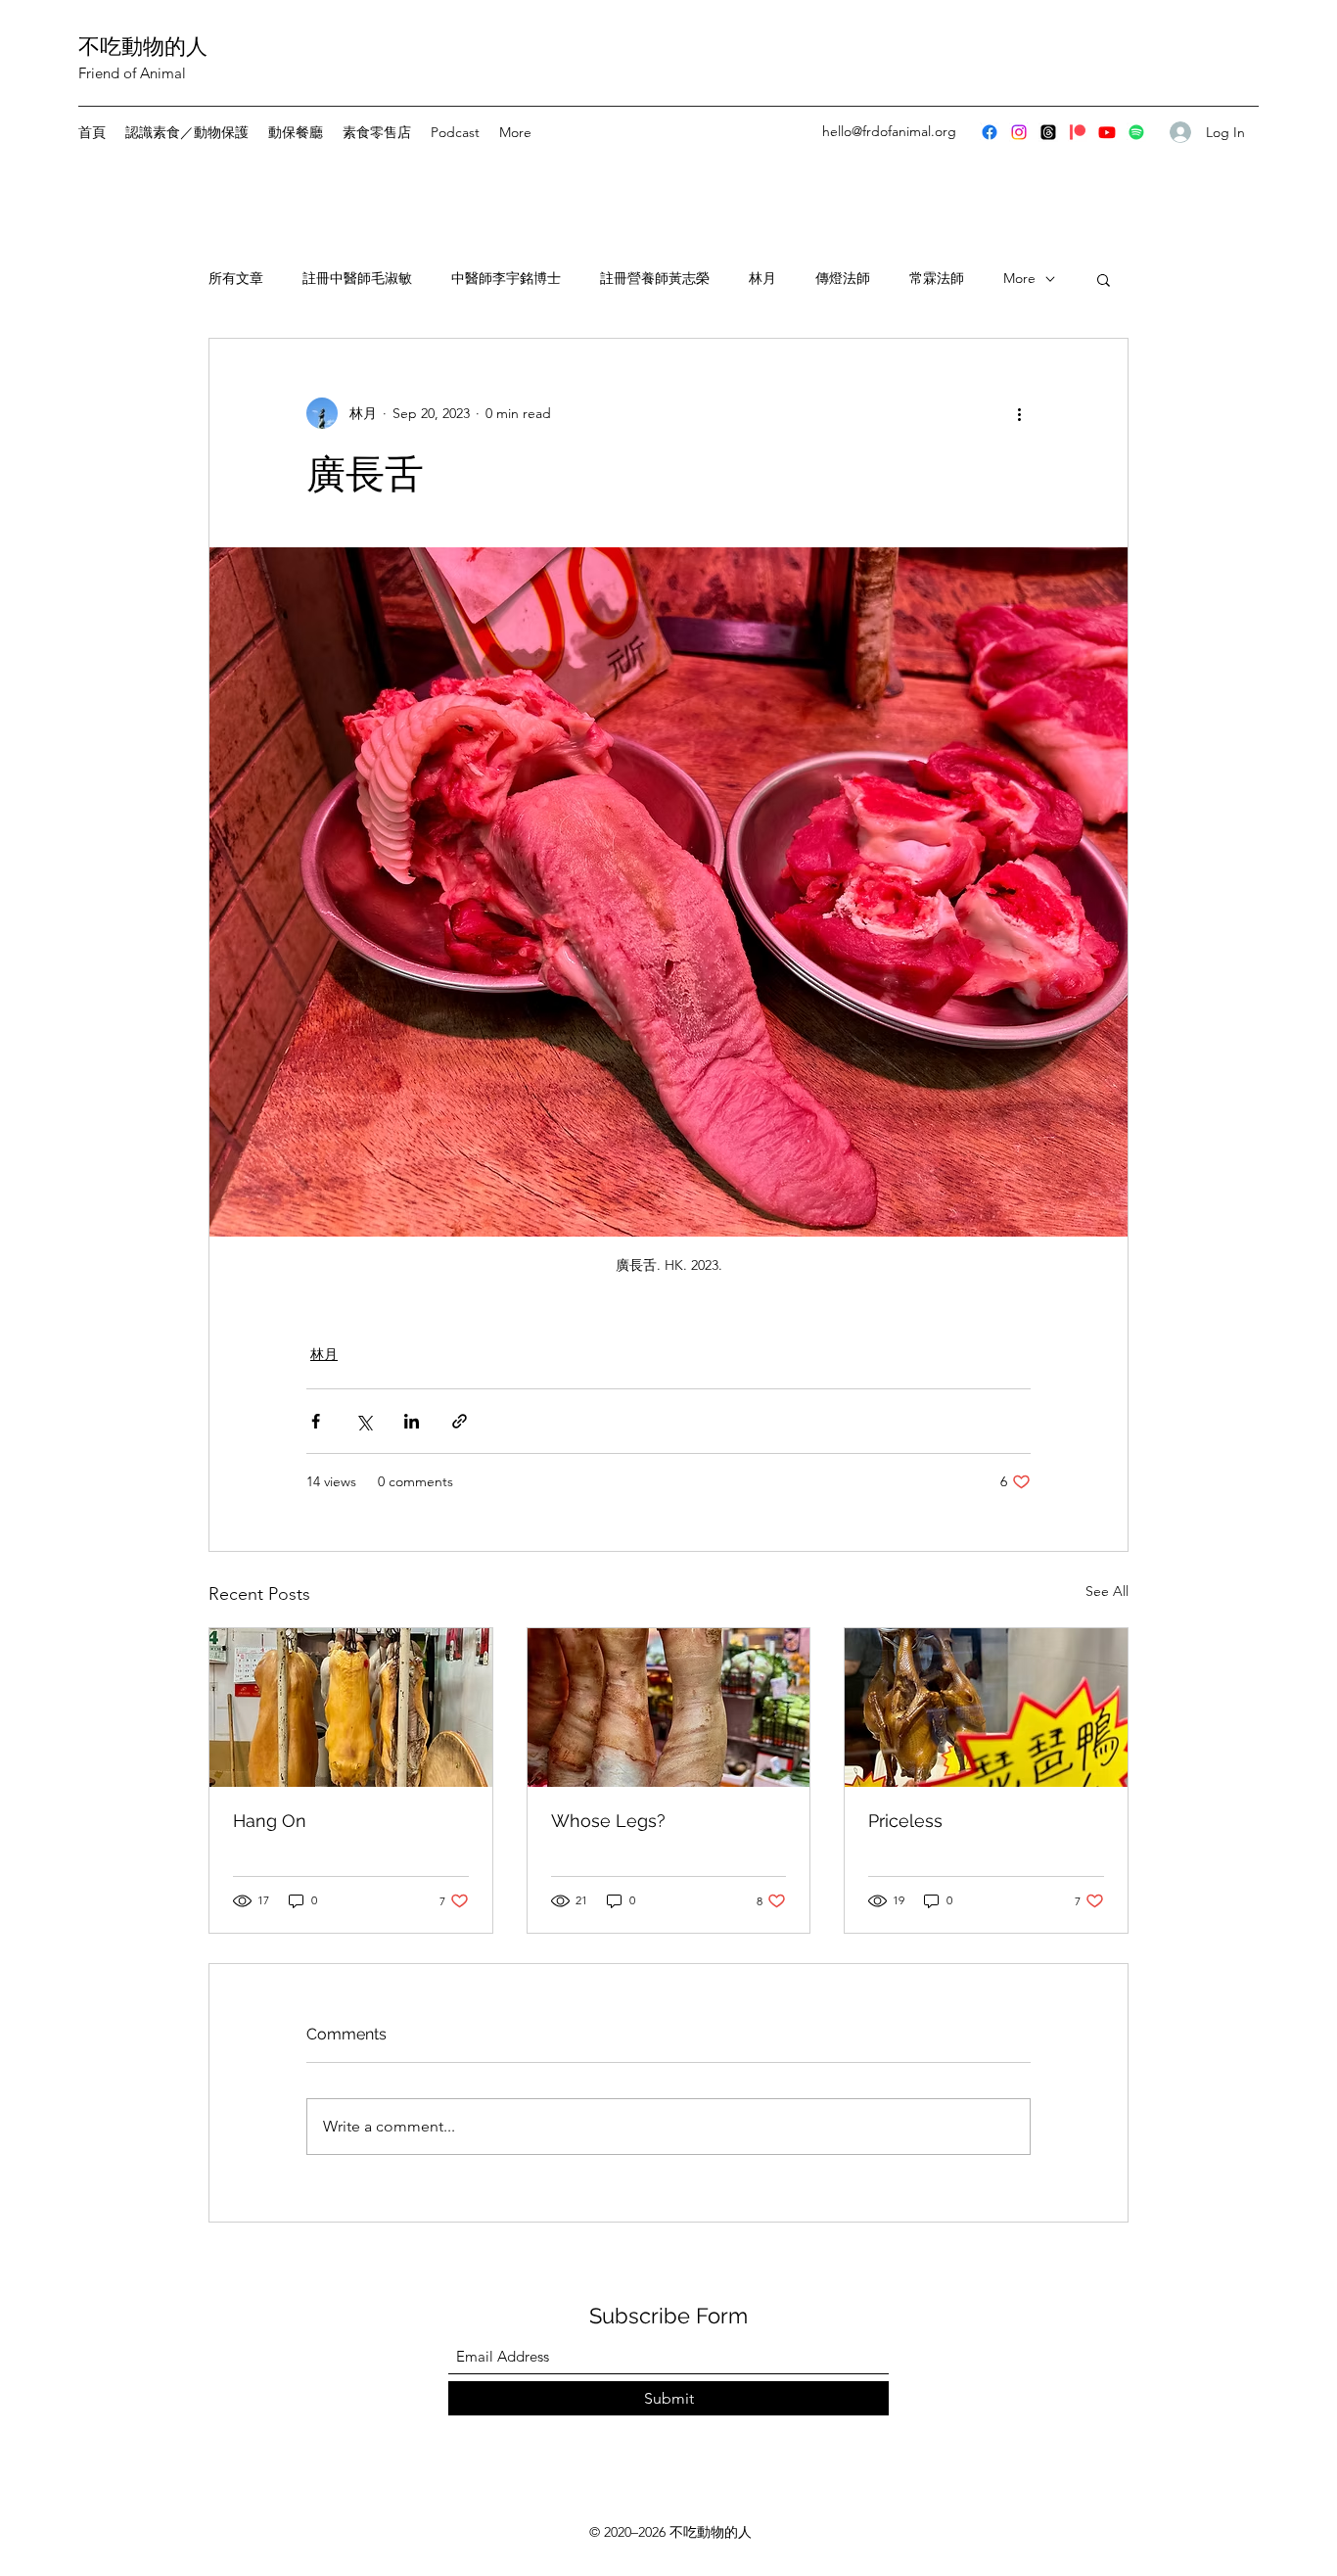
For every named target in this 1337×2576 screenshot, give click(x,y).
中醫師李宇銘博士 (506, 278)
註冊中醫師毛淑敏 (357, 278)
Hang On (270, 1821)
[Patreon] (1078, 132)
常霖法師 (937, 278)
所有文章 (236, 278)
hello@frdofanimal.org (889, 131)
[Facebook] (990, 132)
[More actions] (1019, 413)
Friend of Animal (132, 73)
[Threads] (1048, 132)
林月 (762, 278)
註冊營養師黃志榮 (655, 278)
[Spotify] (1136, 132)
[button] (1104, 279)
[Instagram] (1019, 132)
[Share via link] (460, 1421)
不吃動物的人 (143, 46)
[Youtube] (1107, 132)
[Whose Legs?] (669, 1708)
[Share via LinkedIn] (412, 1421)
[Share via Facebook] (316, 1421)
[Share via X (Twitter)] (364, 1421)
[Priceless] (986, 1708)
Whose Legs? (608, 1821)
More (1019, 278)
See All (1107, 1591)
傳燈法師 (843, 278)
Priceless (905, 1821)
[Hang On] (351, 1708)
